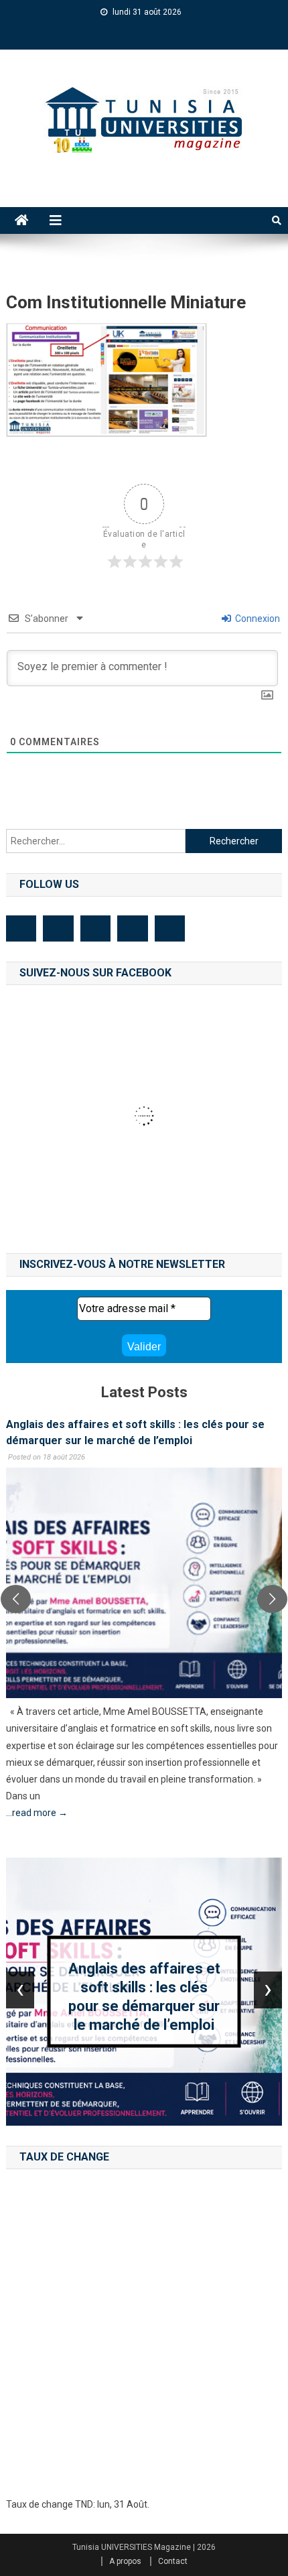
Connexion (257, 619)
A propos (125, 2561)
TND (84, 2504)
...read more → (37, 1813)
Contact (173, 2561)
